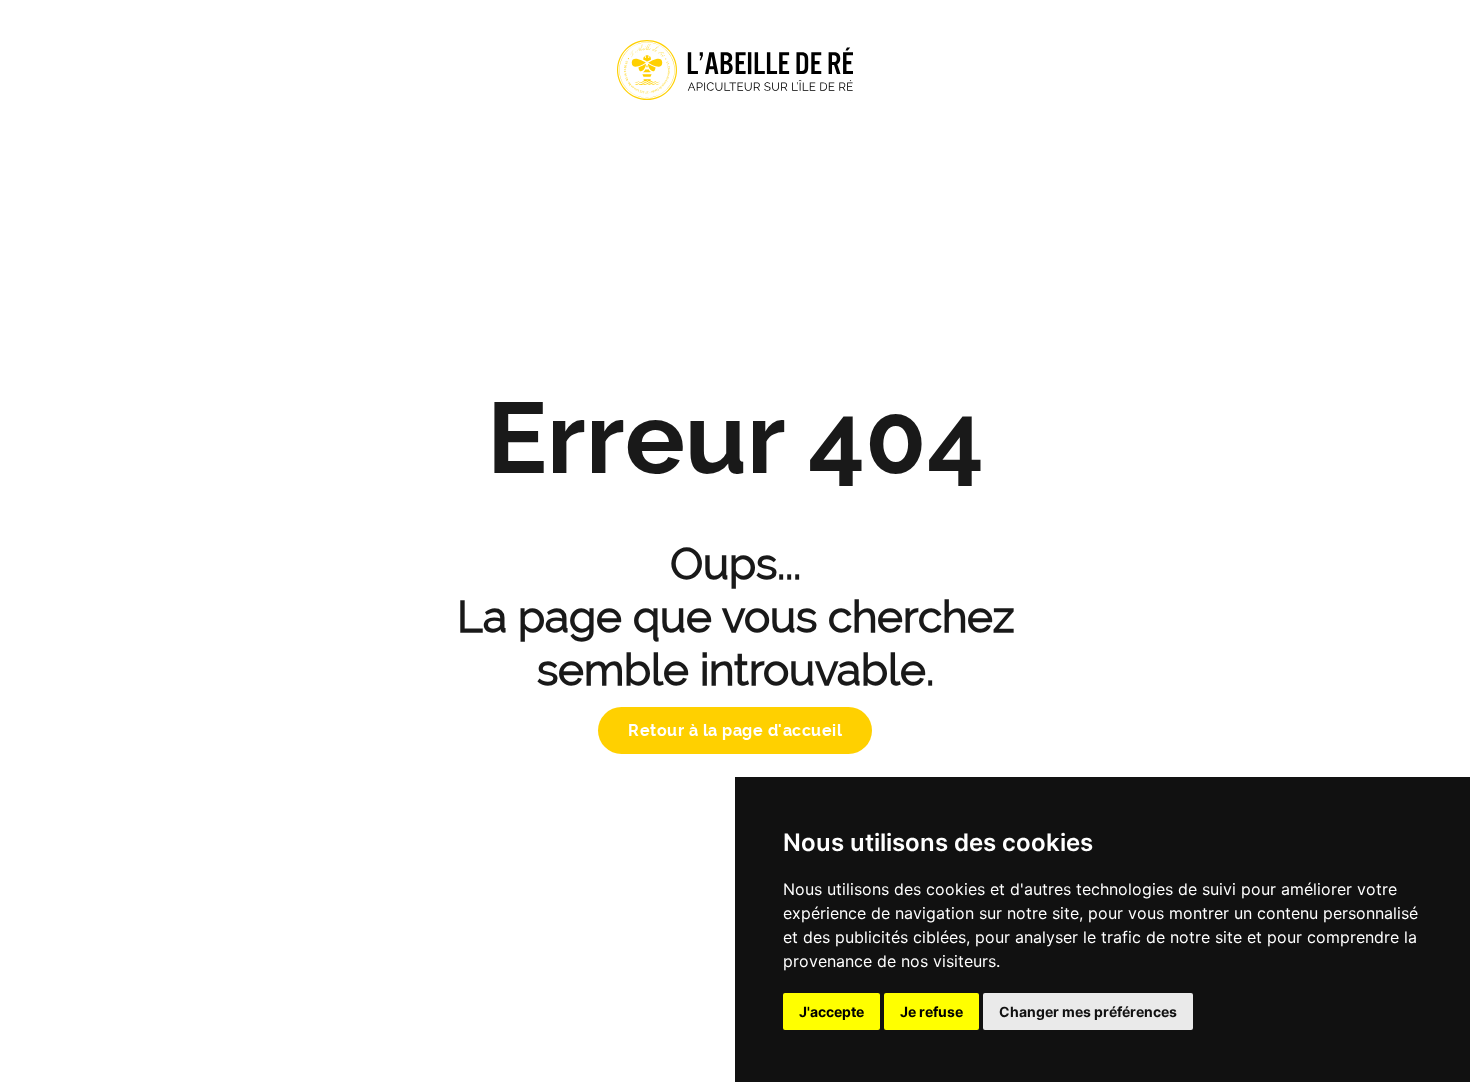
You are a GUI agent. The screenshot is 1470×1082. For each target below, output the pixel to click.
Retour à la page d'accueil (735, 730)
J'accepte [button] (831, 1011)
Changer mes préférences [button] (1088, 1011)
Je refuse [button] (931, 1011)
